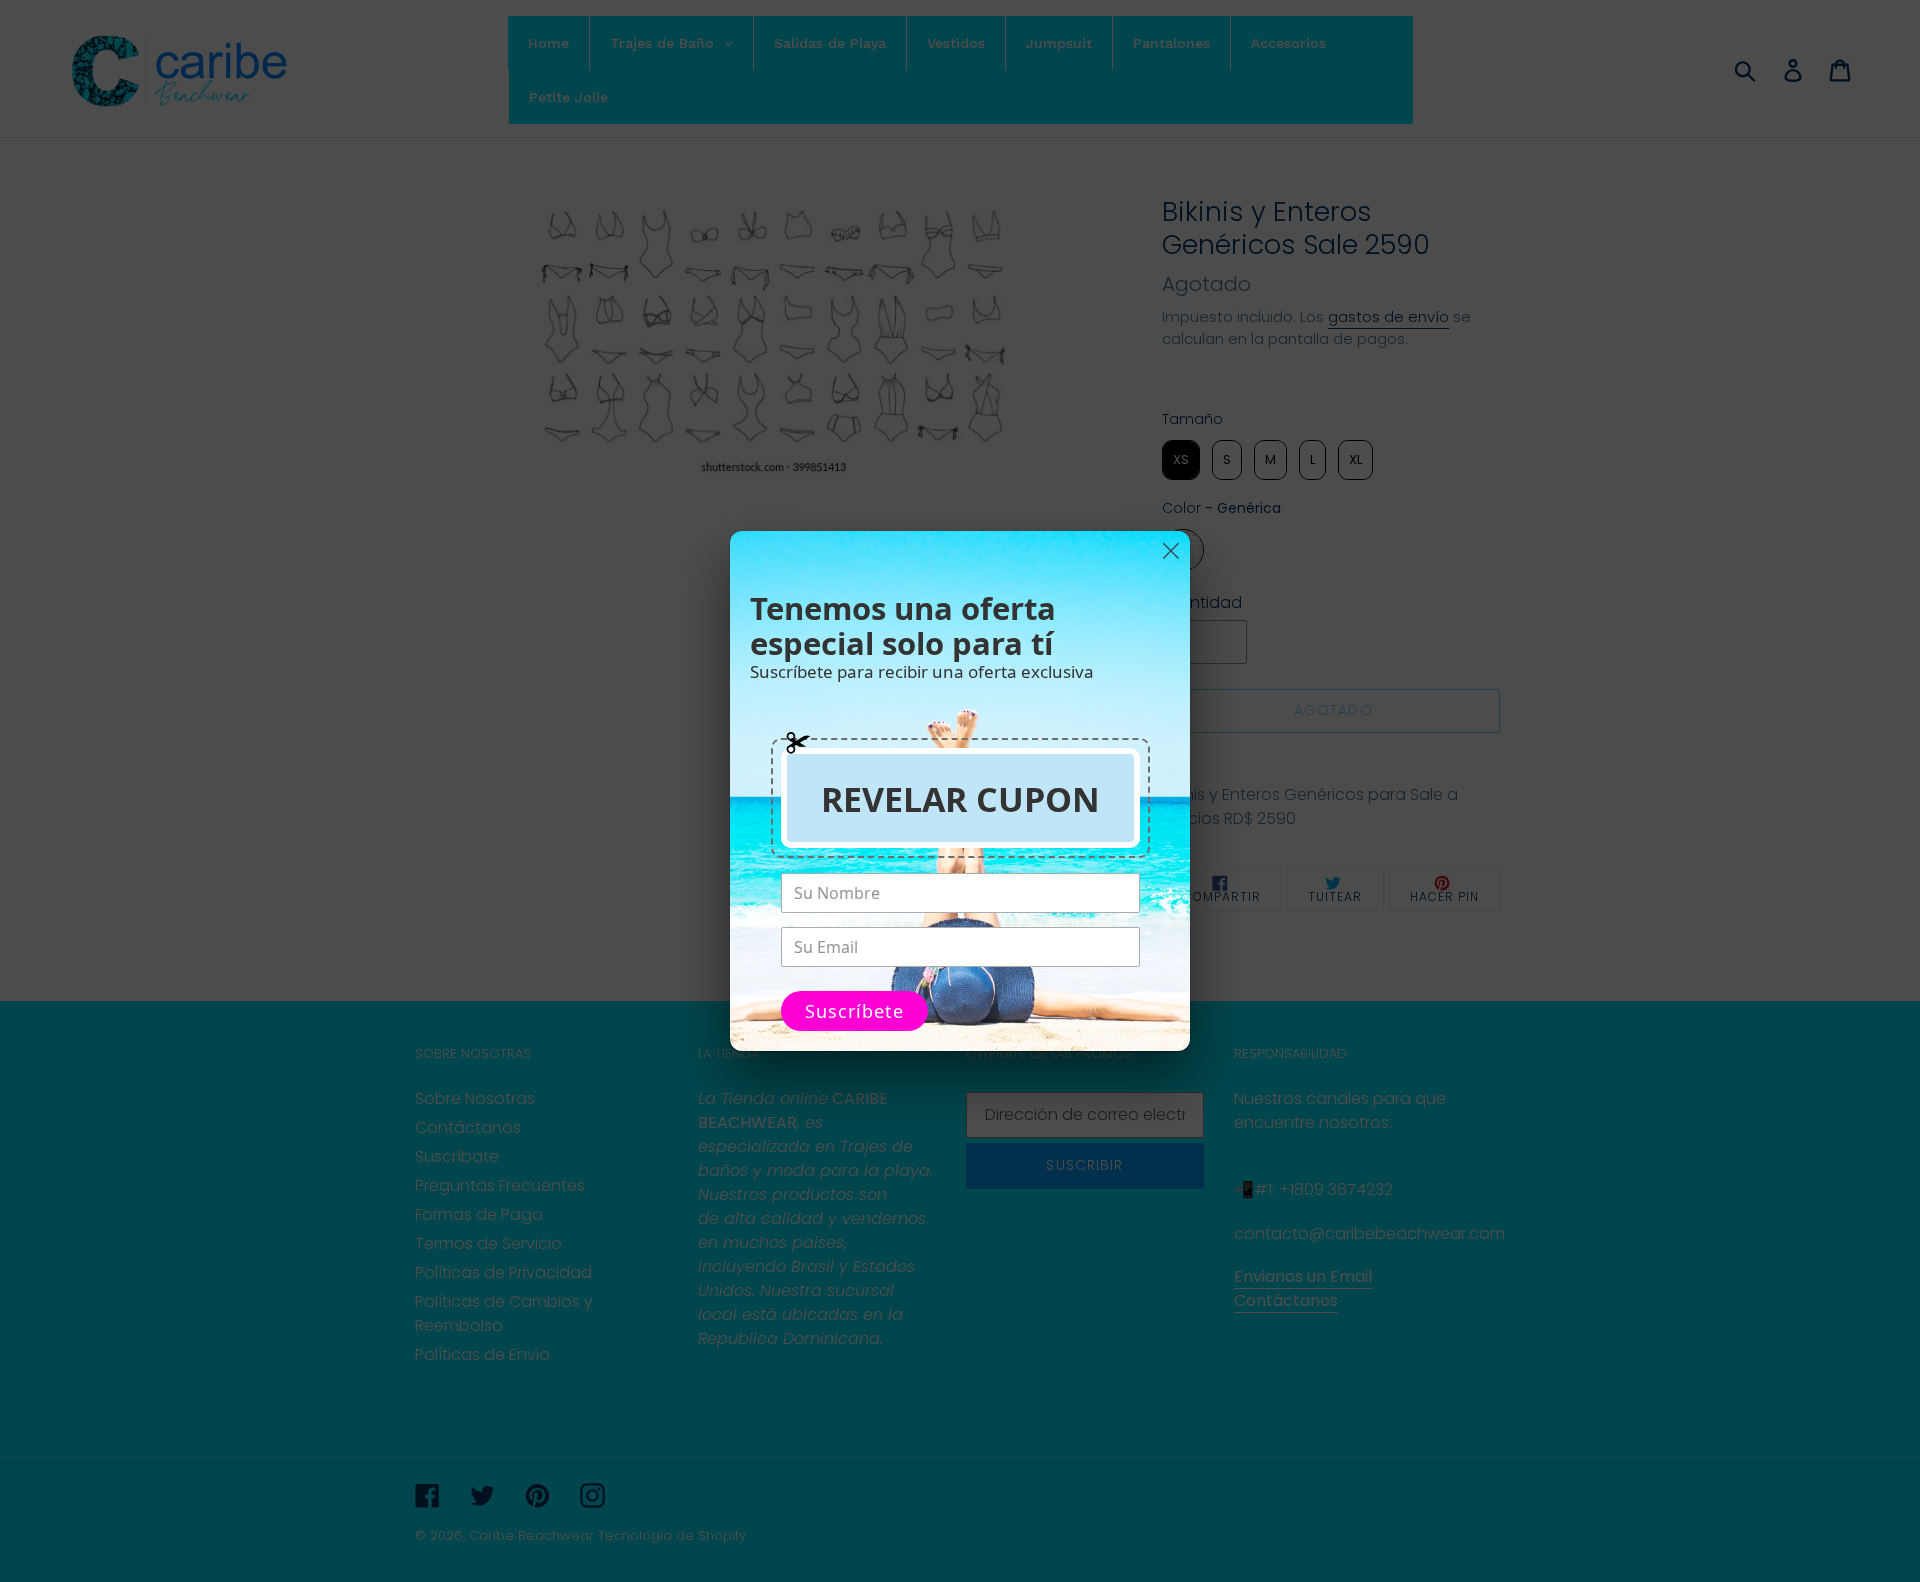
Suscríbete (854, 1011)
